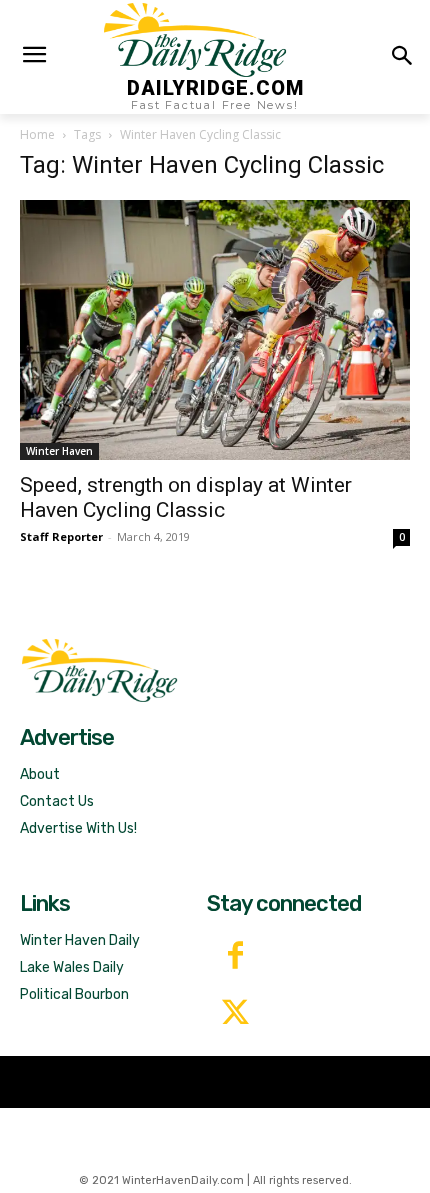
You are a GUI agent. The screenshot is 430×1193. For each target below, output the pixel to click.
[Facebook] (235, 957)
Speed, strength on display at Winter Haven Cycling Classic (186, 497)
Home (37, 134)
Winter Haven (59, 451)
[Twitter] (235, 1014)
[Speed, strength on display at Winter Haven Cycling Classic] (215, 329)
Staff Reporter (61, 536)
